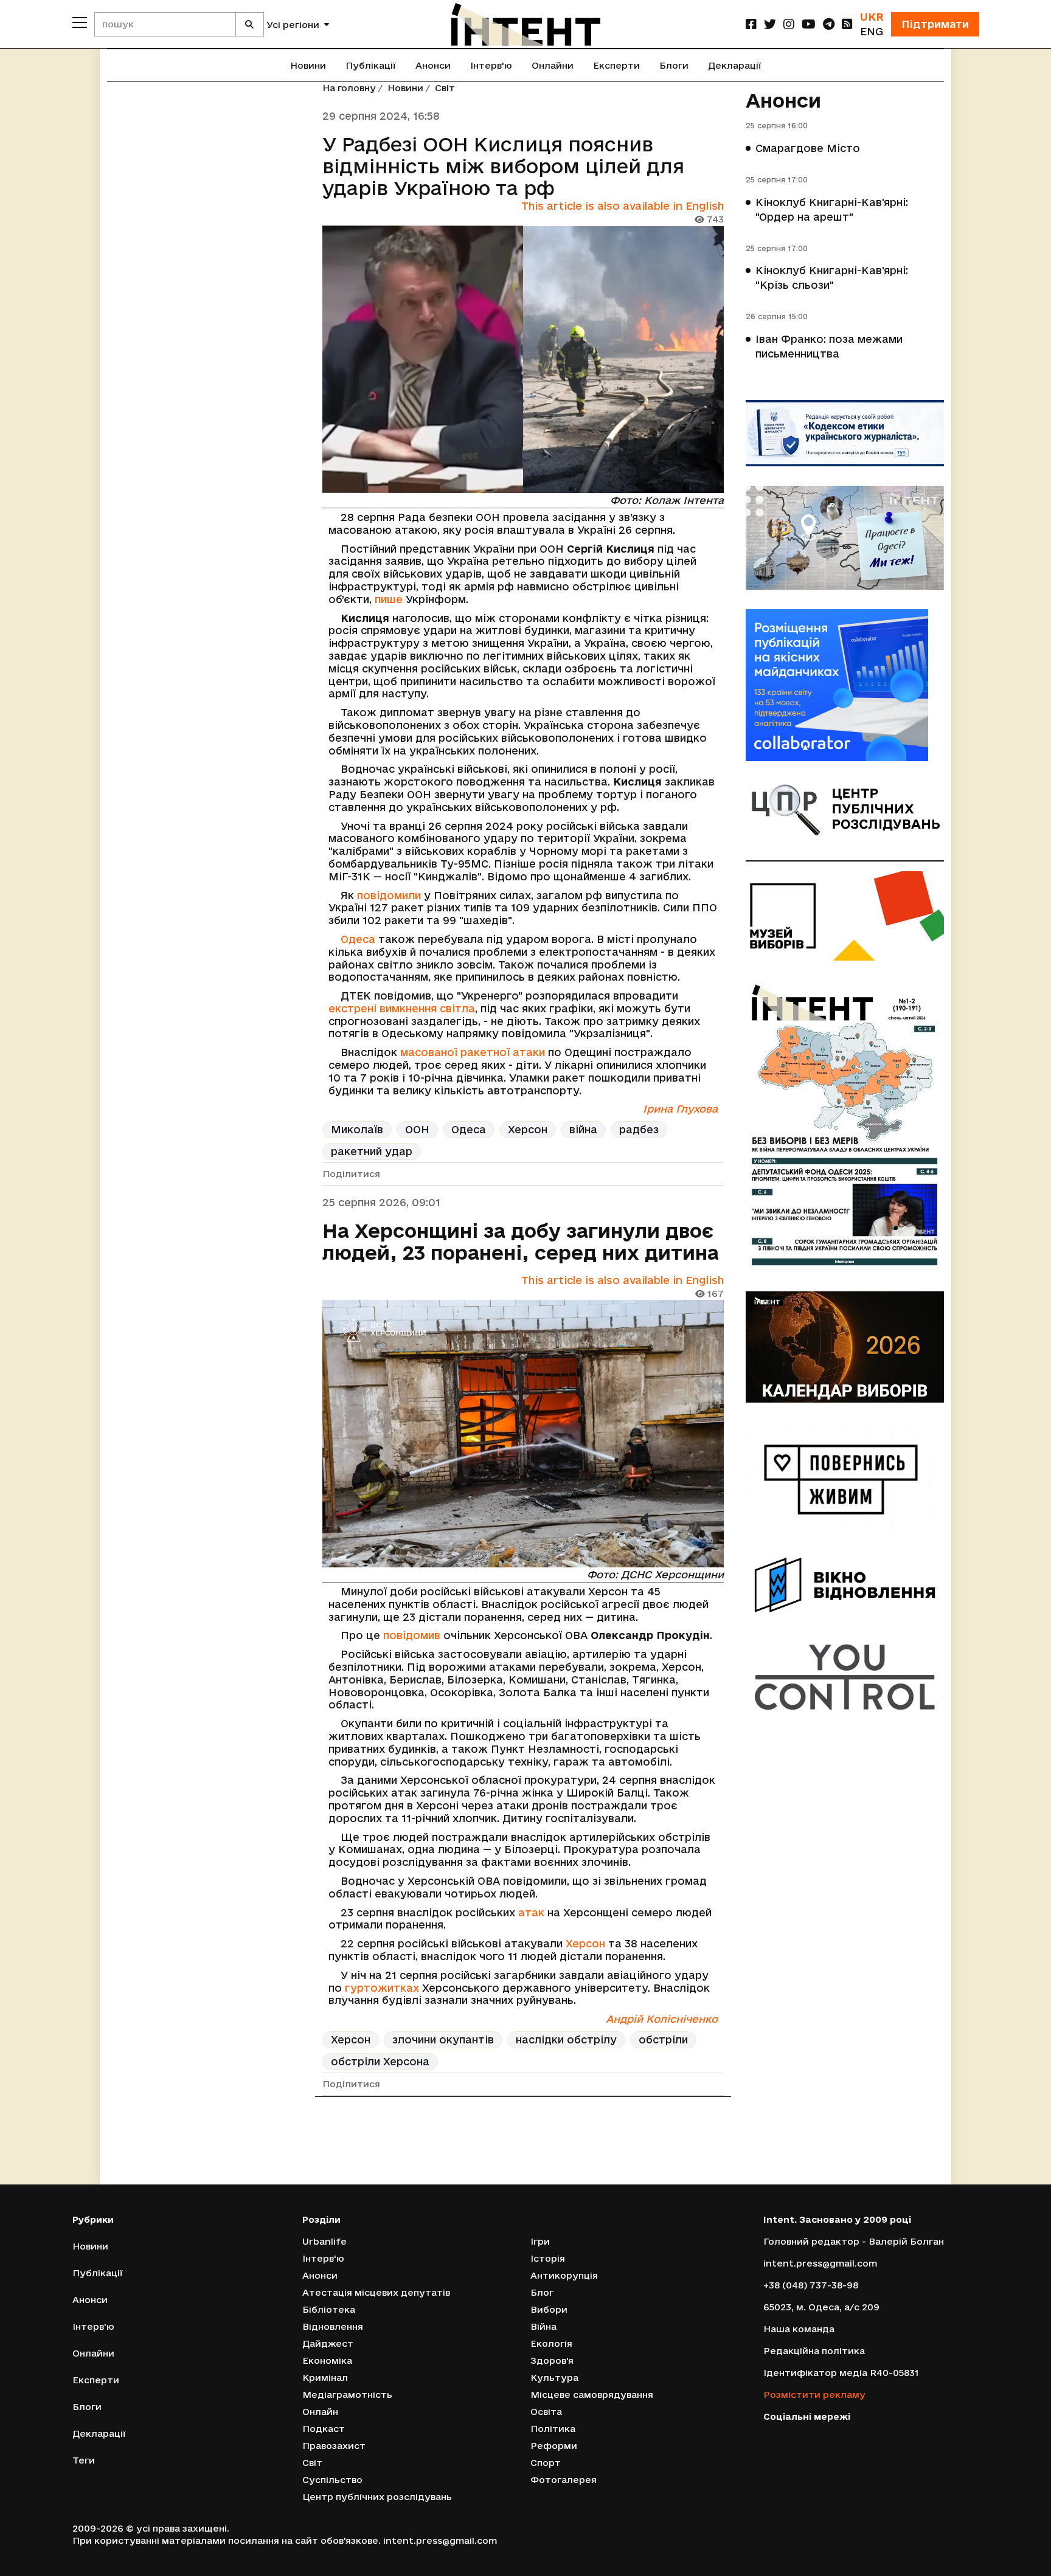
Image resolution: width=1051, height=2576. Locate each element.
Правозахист (334, 2446)
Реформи (554, 2446)
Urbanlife (324, 2241)
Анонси (433, 65)
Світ (445, 88)
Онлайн (320, 2412)
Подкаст (324, 2429)
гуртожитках (382, 1988)
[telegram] (829, 24)
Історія (548, 2258)
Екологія (551, 2343)
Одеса (358, 939)
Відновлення (333, 2326)
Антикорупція (564, 2275)
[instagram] (789, 24)
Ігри (540, 2241)
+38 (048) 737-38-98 (811, 2285)
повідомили (389, 895)
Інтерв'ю (491, 65)
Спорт (546, 2463)
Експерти (616, 65)
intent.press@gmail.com (820, 2263)
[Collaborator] (845, 685)
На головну (349, 88)
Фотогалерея (564, 2480)
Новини (308, 65)
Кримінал (325, 2377)
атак (531, 1912)
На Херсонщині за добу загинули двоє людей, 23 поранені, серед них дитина (521, 1241)
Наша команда (799, 2329)
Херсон (528, 1129)
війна (583, 1129)
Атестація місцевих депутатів (376, 2292)
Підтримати (935, 24)
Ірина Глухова (680, 1109)
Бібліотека (329, 2309)
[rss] (847, 24)
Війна (543, 2326)
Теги (84, 2460)
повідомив (412, 1635)
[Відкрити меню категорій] (80, 22)
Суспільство (332, 2480)
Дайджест (328, 2343)
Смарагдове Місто (808, 148)
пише (389, 599)
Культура (554, 2377)
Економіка (327, 2360)
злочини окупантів (443, 2039)
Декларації (735, 65)
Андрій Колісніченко (662, 2019)
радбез (639, 1129)
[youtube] (809, 24)
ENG (872, 31)
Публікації (371, 65)
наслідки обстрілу (566, 2039)
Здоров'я (552, 2360)
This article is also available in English (623, 206)
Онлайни (553, 65)
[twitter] (770, 24)
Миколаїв (357, 1129)
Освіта (546, 2412)
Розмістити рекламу (814, 2395)
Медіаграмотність (347, 2395)
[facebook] (751, 24)
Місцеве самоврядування (592, 2395)
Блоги (674, 65)
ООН (417, 1129)
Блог (542, 2292)
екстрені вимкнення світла (402, 1008)
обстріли (663, 2039)
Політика (553, 2429)
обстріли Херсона (380, 2061)
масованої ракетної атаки (473, 1052)
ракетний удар (372, 1151)
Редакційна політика (814, 2351)
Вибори (549, 2309)
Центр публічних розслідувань (377, 2497)
